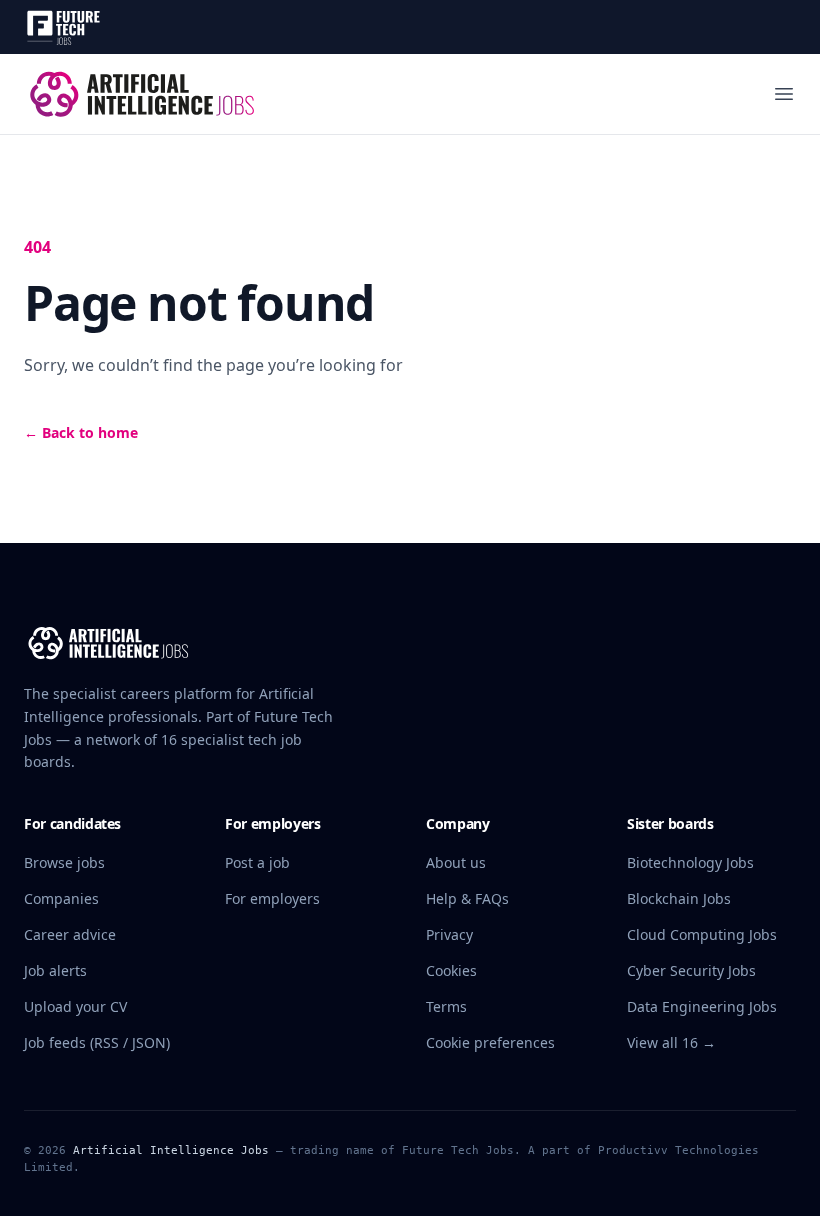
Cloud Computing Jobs (702, 934)
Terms (446, 1006)
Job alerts (55, 970)
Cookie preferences (490, 1042)
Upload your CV (75, 1006)
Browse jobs (64, 862)
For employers (272, 898)
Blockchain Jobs (679, 898)
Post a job (257, 862)
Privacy (449, 934)
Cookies (451, 970)
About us (456, 862)
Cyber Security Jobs (691, 970)
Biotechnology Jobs (690, 862)
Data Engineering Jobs (702, 1006)
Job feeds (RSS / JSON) (97, 1042)
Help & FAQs (467, 898)
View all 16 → (671, 1042)
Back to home (81, 432)
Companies (61, 898)
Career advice (70, 934)
